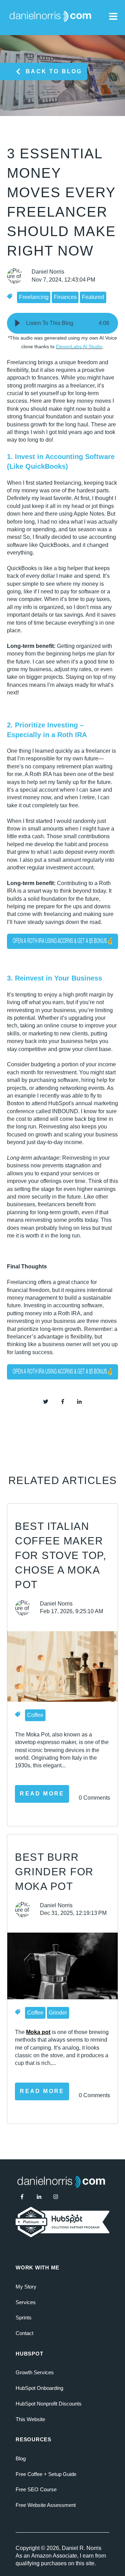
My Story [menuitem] (26, 2287)
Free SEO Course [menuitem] (36, 2489)
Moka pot (38, 2032)
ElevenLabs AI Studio (79, 347)
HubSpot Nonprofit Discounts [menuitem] (49, 2404)
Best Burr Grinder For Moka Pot (54, 1872)
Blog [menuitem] (21, 2458)
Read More (42, 1794)
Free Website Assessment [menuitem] (46, 2505)
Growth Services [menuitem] (35, 2372)
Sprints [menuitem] (24, 2317)
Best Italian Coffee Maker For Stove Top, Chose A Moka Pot (61, 1555)
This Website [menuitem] (30, 2419)
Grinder (58, 2013)
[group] (62, 323)
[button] (17, 323)
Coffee (35, 1715)
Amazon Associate (54, 2556)
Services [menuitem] (26, 2302)
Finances (65, 297)
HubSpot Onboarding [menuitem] (39, 2388)
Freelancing (34, 297)
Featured (93, 297)
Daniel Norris (48, 272)
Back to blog (54, 71)
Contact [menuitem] (24, 2333)
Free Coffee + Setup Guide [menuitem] (46, 2474)
